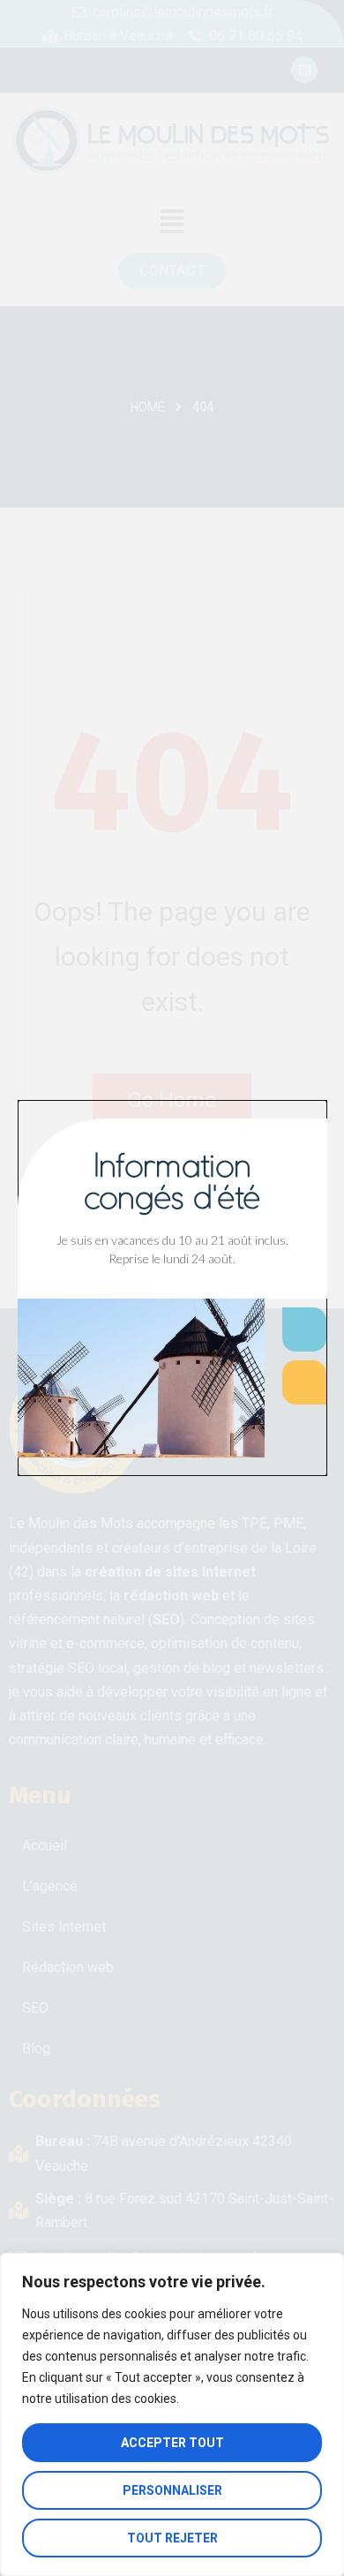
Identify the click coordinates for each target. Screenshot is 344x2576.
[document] (172, 1288)
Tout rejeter (172, 2538)
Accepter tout (172, 2443)
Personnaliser (172, 2490)
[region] (172, 2414)
